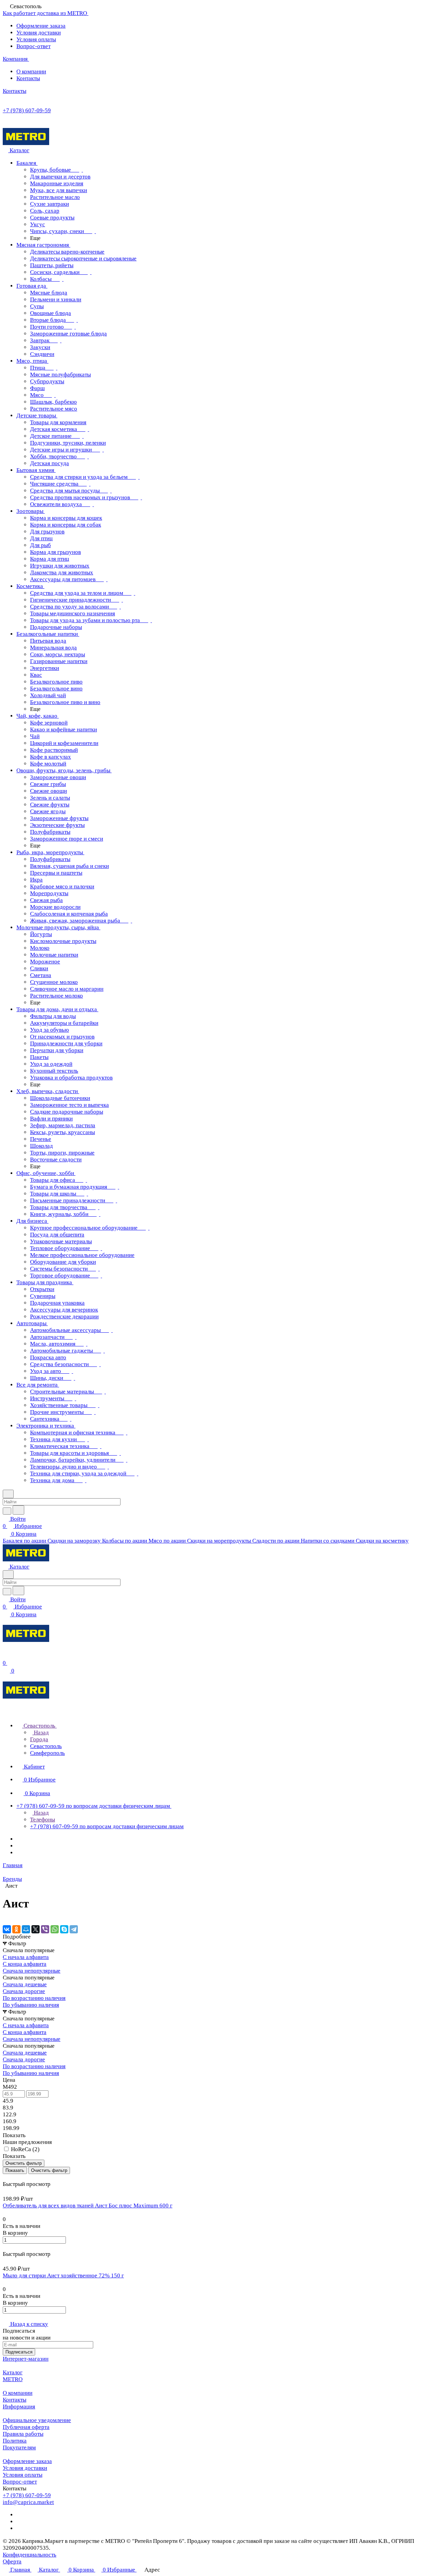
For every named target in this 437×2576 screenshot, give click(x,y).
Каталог (13, 2372)
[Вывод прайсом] (14, 2177)
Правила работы (23, 2434)
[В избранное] (6, 2247)
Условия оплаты (36, 39)
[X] (36, 1929)
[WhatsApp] (55, 1929)
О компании (31, 71)
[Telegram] (74, 1929)
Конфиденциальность (30, 2555)
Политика (15, 2441)
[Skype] (64, 1929)
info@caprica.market (28, 2502)
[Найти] (18, 1510)
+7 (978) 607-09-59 (27, 110)
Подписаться (19, 2352)
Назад (41, 1733)
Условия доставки (39, 33)
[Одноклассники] (16, 1929)
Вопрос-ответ (33, 46)
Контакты (28, 78)
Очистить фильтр (49, 2170)
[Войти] (6, 1656)
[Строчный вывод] (9, 2177)
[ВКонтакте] (7, 1929)
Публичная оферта (26, 2427)
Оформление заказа (41, 26)
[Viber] (45, 1929)
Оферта (12, 2561)
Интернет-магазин (26, 2359)
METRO (13, 2379)
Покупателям (19, 2448)
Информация (19, 2407)
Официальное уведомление (37, 2420)
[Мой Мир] (26, 1929)
